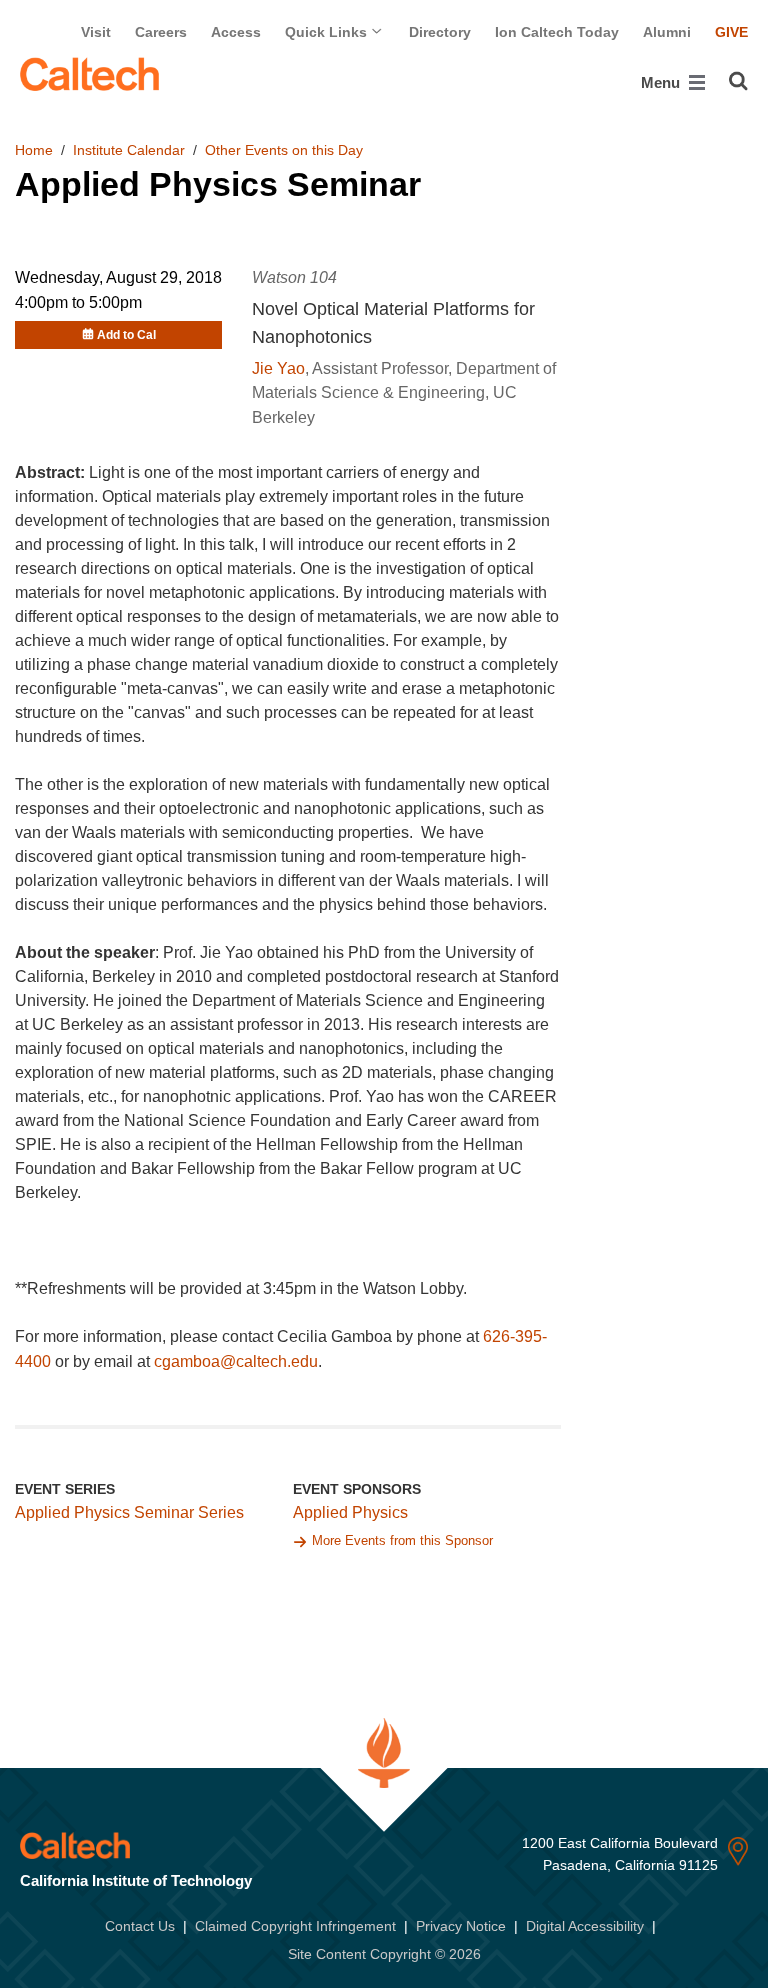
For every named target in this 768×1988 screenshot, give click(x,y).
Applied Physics (350, 1512)
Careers (161, 32)
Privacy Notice (461, 1926)
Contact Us (140, 1926)
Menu (662, 82)
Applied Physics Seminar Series (129, 1512)
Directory (440, 32)
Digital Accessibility (585, 1926)
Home (34, 150)
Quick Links (328, 32)
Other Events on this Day (284, 150)
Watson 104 (294, 277)
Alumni (667, 32)
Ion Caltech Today (557, 32)
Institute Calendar (129, 150)
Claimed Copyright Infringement (295, 1926)
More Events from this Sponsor (402, 1540)
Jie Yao (278, 368)
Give (731, 32)
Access (236, 32)
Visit (96, 32)
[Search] (738, 81)
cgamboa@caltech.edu (236, 1361)
